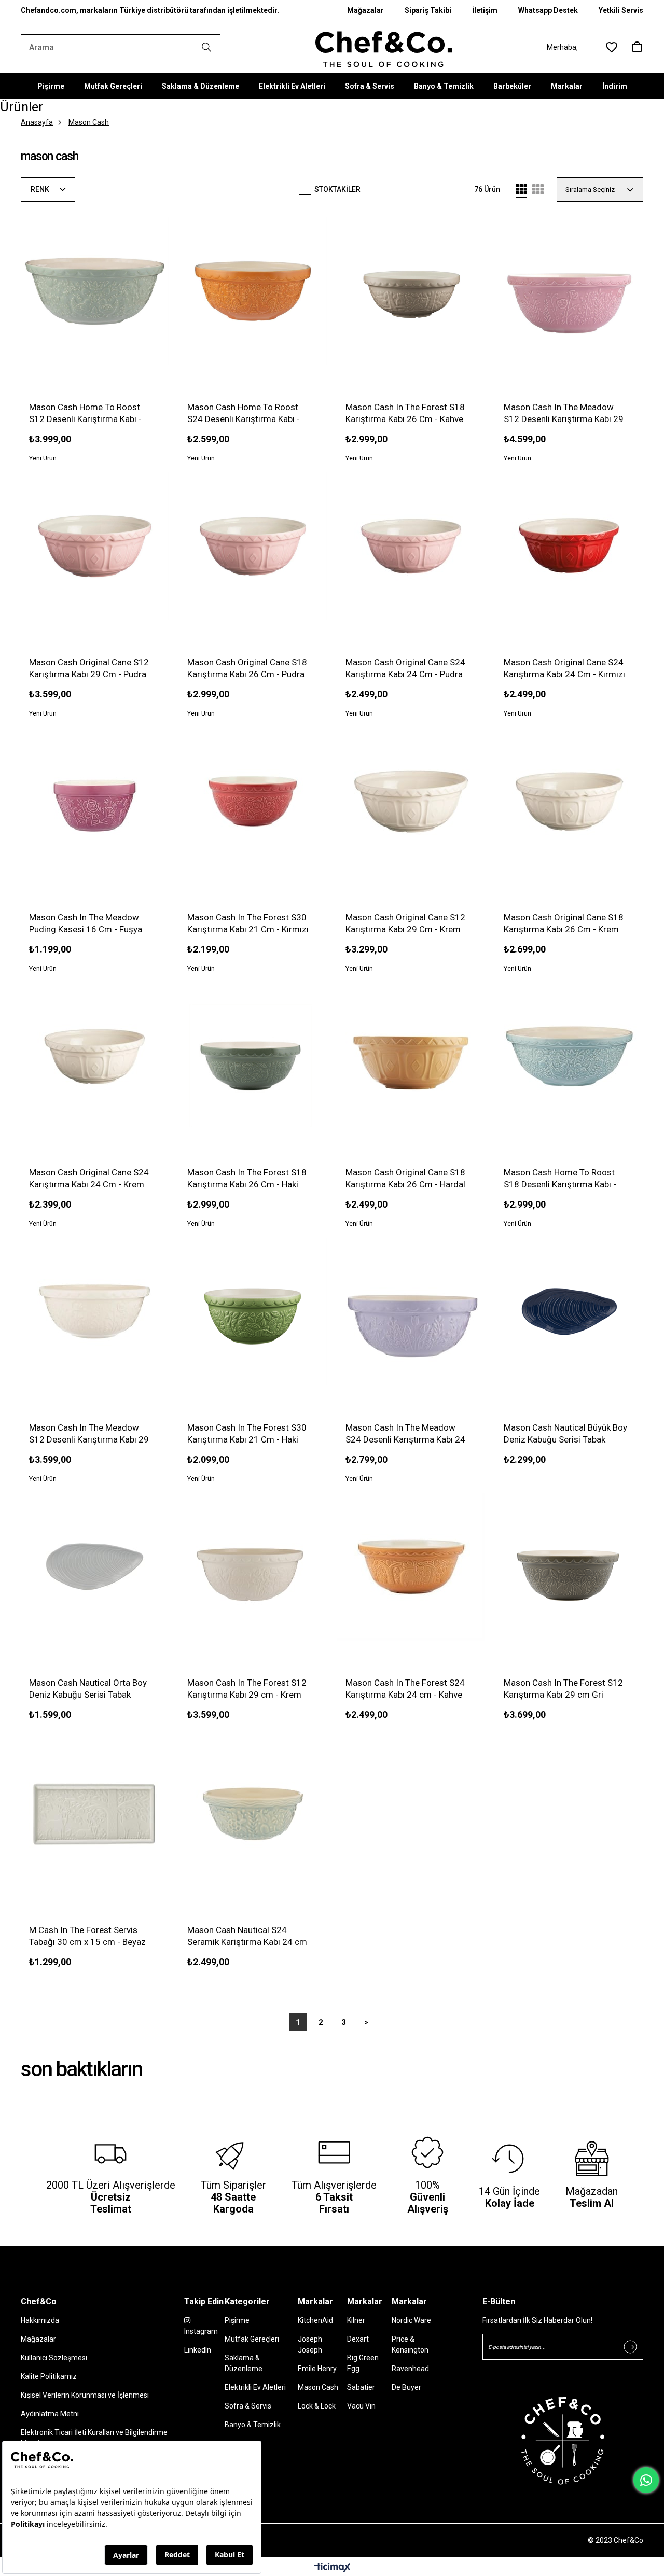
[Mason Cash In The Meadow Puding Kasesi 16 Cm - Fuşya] (95, 801)
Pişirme (51, 86)
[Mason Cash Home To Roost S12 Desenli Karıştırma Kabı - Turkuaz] (95, 291)
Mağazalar (365, 10)
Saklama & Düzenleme (200, 86)
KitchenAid (315, 2320)
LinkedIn (198, 2350)
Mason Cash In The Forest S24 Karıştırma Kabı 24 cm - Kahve (405, 1689)
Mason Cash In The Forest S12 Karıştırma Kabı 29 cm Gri (563, 1689)
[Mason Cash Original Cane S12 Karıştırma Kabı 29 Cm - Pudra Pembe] (95, 546)
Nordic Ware (411, 2320)
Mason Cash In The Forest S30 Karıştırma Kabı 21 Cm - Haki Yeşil (247, 1434)
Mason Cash (318, 2387)
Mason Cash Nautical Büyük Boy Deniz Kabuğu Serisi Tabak (565, 1433)
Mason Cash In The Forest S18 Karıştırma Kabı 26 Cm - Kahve (405, 413)
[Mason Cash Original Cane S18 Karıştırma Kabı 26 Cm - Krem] (569, 801)
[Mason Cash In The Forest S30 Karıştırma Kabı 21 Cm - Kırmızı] (253, 801)
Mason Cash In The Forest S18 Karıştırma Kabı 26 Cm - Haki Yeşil (247, 1179)
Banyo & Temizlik (444, 86)
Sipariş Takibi (428, 10)
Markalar (567, 86)
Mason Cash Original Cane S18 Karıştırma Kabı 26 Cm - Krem (564, 923)
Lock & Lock (317, 2406)
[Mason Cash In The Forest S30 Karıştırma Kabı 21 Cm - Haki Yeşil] (253, 1312)
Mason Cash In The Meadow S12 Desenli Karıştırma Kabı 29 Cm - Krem (89, 1434)
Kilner (356, 2320)
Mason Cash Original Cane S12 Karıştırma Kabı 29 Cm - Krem (405, 923)
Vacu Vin (361, 2406)
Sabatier (361, 2387)
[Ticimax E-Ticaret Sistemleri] (332, 2568)
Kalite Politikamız (49, 2376)
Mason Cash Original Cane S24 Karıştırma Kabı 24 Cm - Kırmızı (564, 668)
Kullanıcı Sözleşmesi (54, 2358)
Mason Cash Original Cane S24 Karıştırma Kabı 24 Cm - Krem (89, 1178)
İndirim (615, 86)
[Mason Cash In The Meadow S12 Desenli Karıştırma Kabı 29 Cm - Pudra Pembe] (569, 291)
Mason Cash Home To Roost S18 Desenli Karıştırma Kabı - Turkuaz (560, 1179)
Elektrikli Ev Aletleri (292, 86)
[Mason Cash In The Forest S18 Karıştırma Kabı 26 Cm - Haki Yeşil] (253, 1056)
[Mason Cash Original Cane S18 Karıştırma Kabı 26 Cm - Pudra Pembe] (253, 546)
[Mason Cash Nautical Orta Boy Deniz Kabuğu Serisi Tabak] (95, 1567)
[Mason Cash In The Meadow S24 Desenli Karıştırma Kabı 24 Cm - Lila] (411, 1312)
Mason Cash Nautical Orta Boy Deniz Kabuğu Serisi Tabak (88, 1689)
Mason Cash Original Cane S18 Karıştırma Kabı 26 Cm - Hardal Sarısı (405, 1179)
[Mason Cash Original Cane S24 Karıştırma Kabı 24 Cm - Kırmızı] (569, 546)
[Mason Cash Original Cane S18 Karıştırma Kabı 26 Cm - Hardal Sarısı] (411, 1056)
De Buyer (406, 2387)
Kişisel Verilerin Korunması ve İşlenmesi (85, 2395)
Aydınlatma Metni (50, 2414)
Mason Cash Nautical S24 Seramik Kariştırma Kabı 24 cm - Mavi (247, 1936)
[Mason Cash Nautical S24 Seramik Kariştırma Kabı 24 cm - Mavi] (253, 1814)
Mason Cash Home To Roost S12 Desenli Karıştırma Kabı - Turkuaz (85, 414)
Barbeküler (512, 86)
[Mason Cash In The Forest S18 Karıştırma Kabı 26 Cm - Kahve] (411, 291)
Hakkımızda (40, 2320)
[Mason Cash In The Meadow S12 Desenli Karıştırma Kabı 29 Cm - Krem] (95, 1312)
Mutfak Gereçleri (113, 86)
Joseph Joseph (310, 2344)
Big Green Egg (363, 2363)
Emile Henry (317, 2369)
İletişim (485, 10)
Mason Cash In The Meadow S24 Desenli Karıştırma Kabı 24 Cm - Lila (405, 1434)
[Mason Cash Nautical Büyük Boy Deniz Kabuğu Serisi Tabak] (569, 1312)
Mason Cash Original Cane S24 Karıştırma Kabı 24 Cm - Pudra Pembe (405, 669)
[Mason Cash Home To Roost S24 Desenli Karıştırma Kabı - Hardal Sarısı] (253, 291)
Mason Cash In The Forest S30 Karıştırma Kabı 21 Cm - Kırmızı (248, 923)
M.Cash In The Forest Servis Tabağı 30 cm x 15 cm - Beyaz (87, 1936)
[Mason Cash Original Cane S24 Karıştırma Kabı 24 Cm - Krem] (95, 1056)
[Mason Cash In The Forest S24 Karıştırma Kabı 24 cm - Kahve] (411, 1567)
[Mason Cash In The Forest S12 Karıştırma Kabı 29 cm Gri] (569, 1567)
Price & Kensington (410, 2344)
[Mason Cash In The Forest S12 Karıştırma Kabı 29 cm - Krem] (253, 1567)
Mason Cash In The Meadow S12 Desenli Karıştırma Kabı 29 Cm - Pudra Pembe (564, 414)
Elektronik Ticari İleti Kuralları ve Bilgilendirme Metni (94, 2438)
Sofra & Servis (370, 86)
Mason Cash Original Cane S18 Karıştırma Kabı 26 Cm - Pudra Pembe (247, 669)
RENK (41, 189)
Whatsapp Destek (548, 10)
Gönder (630, 2347)
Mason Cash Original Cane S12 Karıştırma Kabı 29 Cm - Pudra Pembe (89, 669)
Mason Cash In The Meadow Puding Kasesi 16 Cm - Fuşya (86, 923)
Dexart (358, 2339)
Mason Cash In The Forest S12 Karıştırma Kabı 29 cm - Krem (247, 1689)
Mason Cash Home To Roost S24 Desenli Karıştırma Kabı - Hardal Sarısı (244, 414)
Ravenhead (410, 2369)
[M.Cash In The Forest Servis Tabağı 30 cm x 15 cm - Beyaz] (95, 1814)
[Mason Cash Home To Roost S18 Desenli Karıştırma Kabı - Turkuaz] (569, 1056)
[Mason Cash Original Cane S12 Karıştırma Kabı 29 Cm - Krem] (411, 801)
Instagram (201, 2331)
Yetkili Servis (621, 10)
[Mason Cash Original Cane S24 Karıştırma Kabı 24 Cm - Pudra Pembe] (411, 546)
